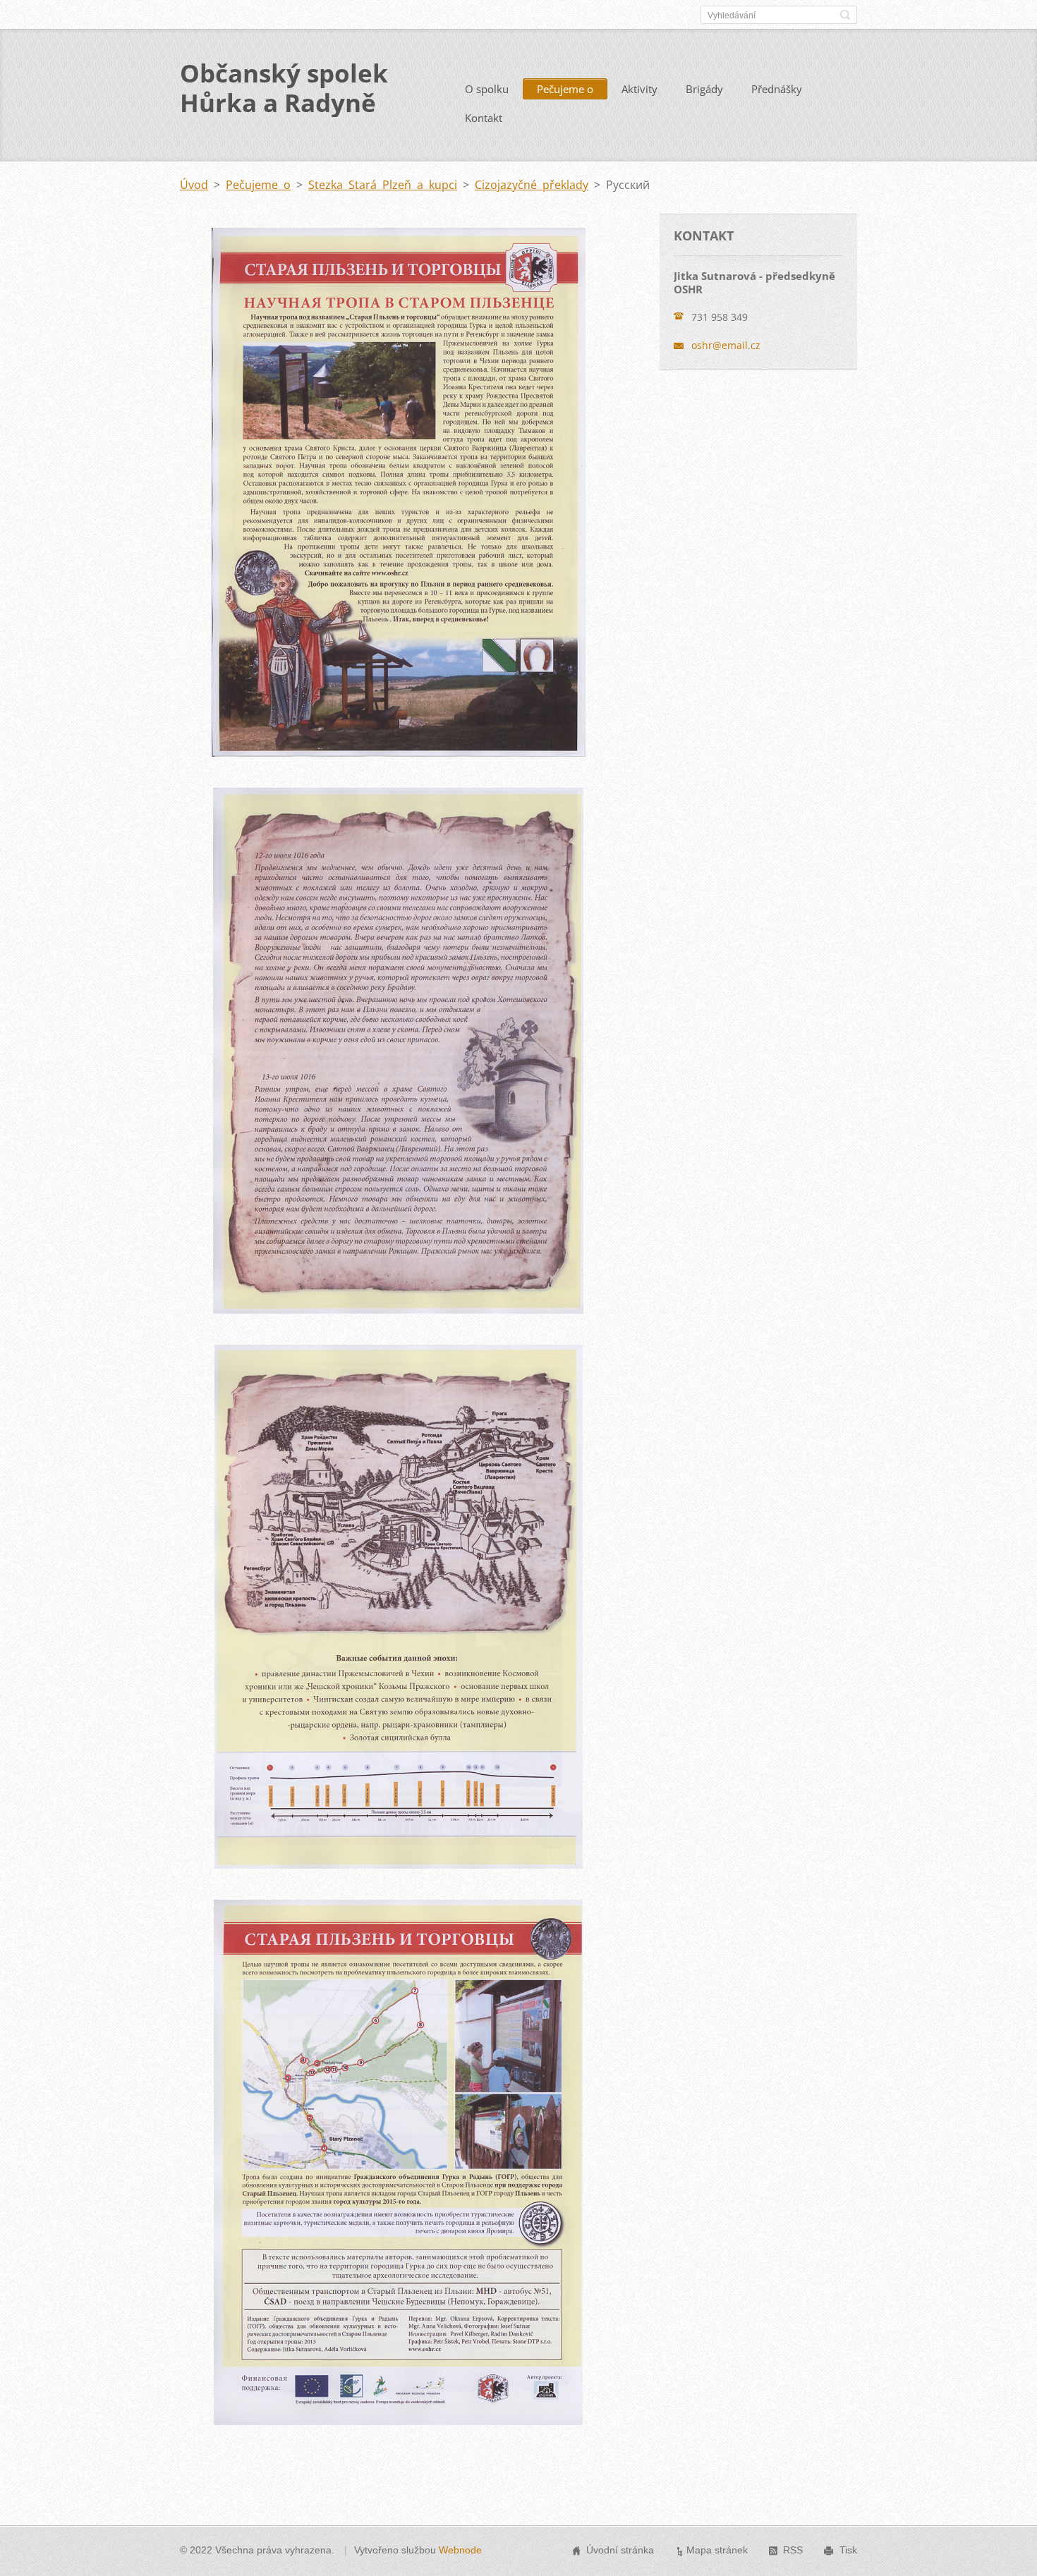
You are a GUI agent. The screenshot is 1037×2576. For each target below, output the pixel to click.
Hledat (845, 15)
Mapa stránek (717, 2550)
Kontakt (484, 118)
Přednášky (777, 89)
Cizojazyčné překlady (532, 185)
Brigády (704, 89)
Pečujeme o (565, 89)
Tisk (848, 2550)
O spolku (487, 89)
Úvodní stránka (620, 2550)
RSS (793, 2550)
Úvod (194, 185)
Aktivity (639, 89)
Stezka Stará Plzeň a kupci (383, 185)
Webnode (460, 2550)
